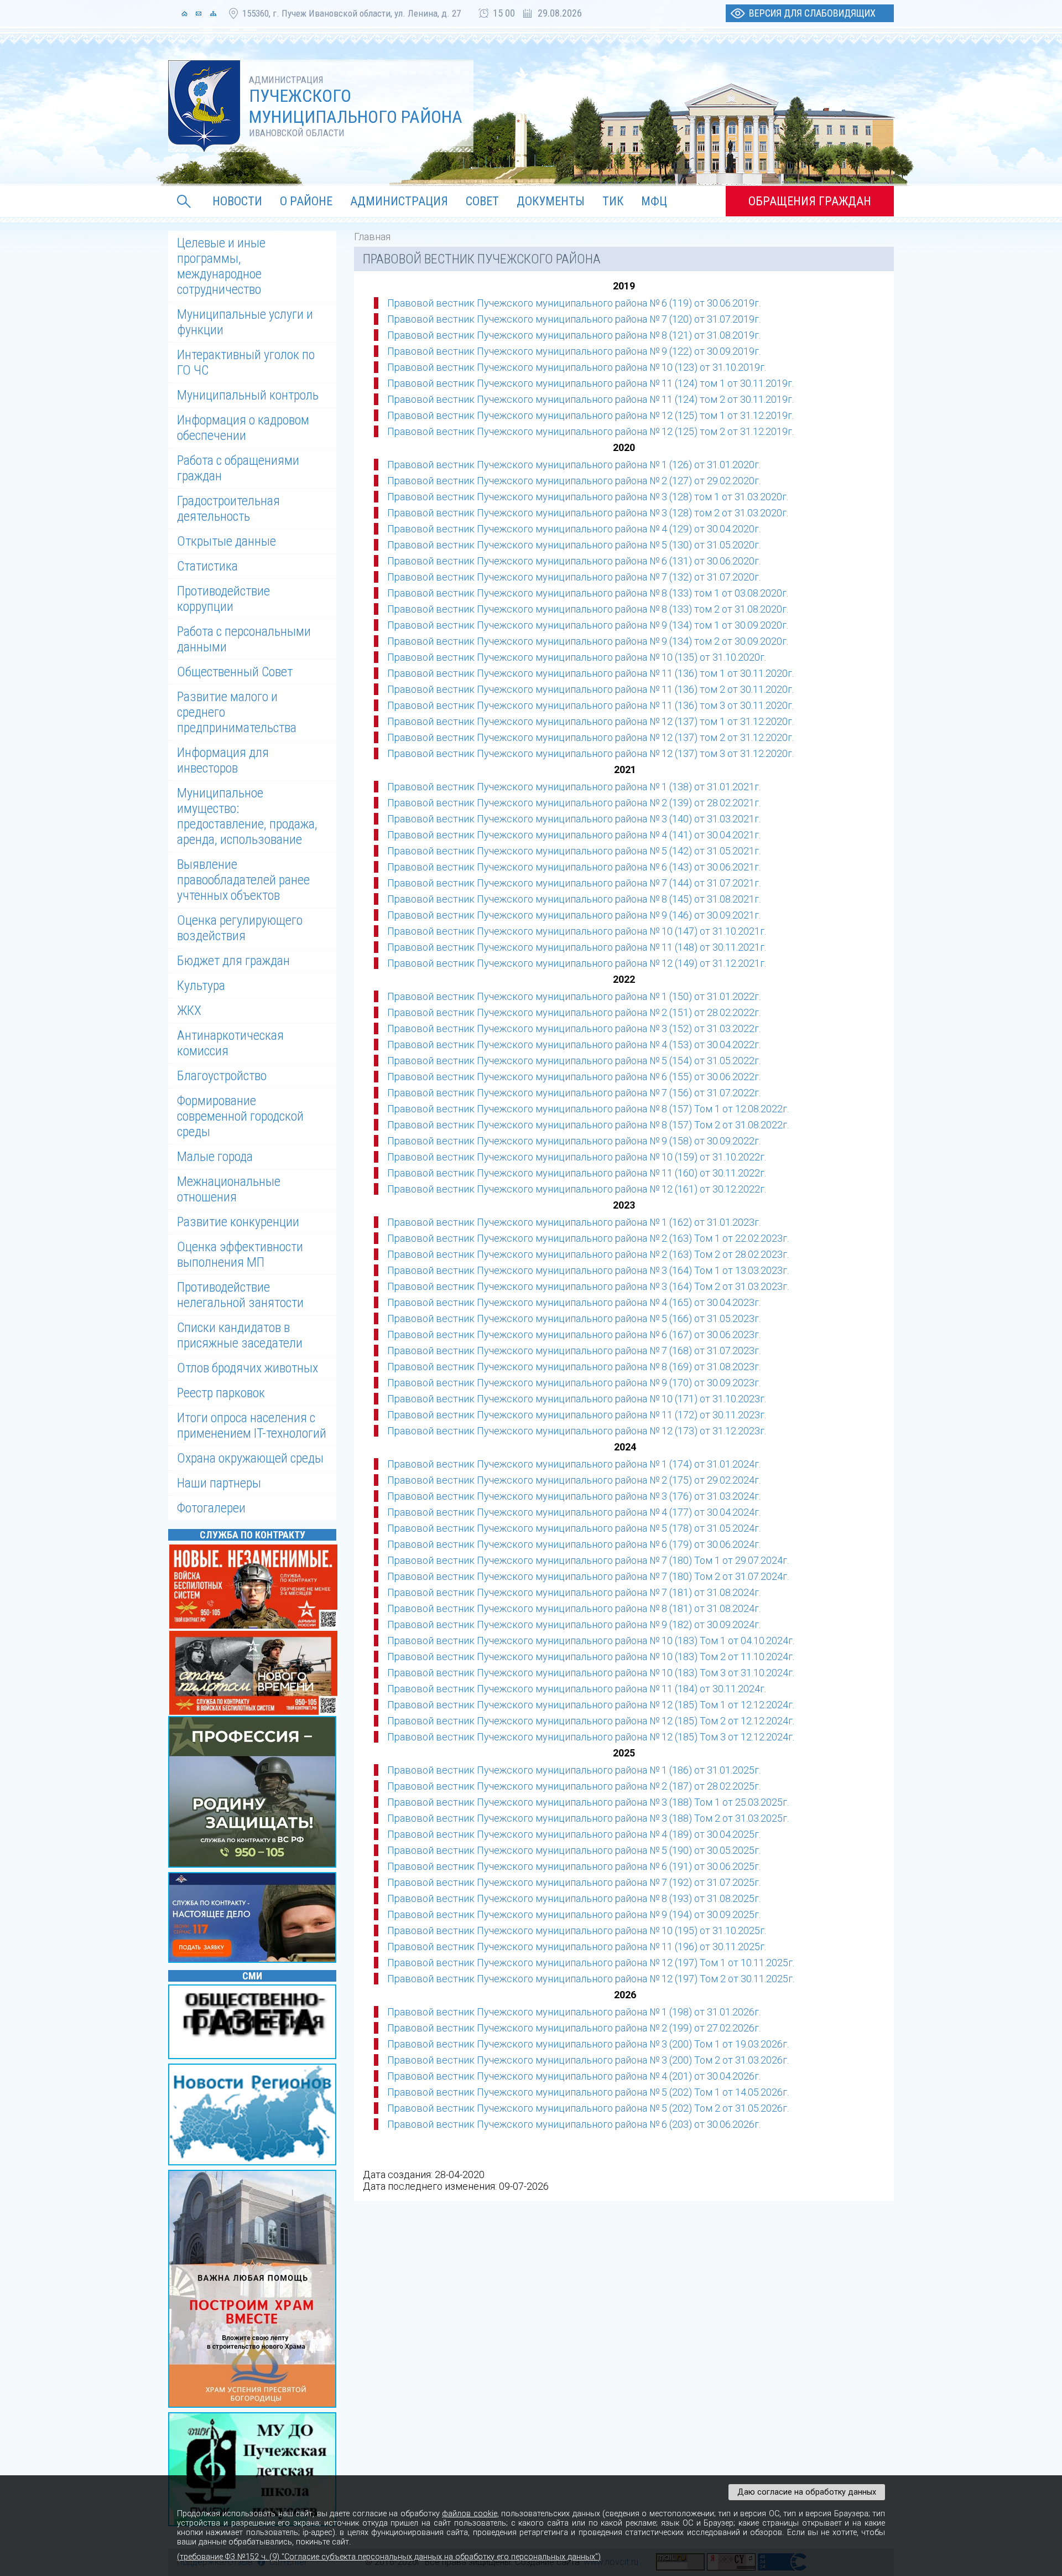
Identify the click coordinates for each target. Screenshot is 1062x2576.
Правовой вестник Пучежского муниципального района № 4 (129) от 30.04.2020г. (574, 529)
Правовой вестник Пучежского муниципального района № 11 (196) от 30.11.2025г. (577, 1947)
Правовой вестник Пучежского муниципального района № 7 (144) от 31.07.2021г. (574, 883)
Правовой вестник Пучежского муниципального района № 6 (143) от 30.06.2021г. (574, 867)
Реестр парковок (221, 1393)
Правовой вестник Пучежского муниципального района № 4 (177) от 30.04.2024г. (574, 1512)
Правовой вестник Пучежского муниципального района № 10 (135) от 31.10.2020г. (577, 657)
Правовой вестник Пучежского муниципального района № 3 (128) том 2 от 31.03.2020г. (588, 513)
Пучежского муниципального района (356, 106)
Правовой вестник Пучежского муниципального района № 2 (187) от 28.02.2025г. (574, 1786)
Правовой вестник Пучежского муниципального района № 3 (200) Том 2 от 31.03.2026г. (588, 2060)
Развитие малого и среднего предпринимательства (237, 712)
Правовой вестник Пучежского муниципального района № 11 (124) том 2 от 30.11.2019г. (590, 399)
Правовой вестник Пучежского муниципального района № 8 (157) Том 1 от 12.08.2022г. (588, 1109)
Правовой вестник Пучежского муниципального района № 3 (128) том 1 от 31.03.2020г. (588, 497)
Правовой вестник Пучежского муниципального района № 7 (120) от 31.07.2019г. (574, 319)
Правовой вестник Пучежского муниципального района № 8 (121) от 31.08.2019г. (574, 335)
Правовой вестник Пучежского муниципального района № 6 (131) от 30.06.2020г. (574, 561)
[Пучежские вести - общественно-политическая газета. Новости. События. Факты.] (254, 2023)
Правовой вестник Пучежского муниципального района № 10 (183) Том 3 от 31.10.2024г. (591, 1673)
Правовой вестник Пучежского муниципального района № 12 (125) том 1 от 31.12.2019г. (590, 415)
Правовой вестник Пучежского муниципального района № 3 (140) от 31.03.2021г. (574, 819)
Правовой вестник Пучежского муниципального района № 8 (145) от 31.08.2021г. (574, 899)
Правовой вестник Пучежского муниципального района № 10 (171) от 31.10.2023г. (577, 1399)
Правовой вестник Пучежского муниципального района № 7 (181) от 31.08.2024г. (574, 1592)
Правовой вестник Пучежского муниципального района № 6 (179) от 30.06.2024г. (574, 1544)
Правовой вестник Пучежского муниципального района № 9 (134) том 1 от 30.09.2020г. (588, 625)
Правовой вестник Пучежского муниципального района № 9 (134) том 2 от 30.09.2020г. (588, 641)
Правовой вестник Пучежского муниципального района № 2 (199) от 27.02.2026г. (574, 2028)
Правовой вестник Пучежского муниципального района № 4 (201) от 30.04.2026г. (574, 2076)
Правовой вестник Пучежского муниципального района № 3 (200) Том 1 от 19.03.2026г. (588, 2044)
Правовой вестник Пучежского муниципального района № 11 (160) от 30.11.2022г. (577, 1173)
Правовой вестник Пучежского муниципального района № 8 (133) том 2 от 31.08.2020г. (588, 609)
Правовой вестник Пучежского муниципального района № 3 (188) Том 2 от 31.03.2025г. (588, 1818)
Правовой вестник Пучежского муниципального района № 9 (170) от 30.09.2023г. (574, 1383)
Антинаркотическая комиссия (230, 1043)
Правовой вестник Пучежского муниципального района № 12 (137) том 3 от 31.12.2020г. (590, 753)
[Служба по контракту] (254, 1793)
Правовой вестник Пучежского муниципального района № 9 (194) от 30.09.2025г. (574, 1914)
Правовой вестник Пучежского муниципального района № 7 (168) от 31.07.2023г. (574, 1351)
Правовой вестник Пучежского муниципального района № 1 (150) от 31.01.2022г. (574, 996)
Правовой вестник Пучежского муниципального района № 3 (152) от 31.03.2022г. (574, 1028)
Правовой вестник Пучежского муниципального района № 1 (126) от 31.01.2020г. (574, 465)
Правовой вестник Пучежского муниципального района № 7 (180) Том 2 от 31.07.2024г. (588, 1576)
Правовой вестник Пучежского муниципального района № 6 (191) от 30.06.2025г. (574, 1866)
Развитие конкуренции (238, 1222)
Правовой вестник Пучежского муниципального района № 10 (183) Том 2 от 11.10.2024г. (591, 1657)
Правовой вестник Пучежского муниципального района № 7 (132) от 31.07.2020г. (574, 577)
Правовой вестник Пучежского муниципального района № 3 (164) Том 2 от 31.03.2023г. (588, 1286)
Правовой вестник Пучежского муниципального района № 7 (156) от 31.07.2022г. (574, 1093)
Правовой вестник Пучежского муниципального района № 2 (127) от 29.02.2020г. (574, 481)
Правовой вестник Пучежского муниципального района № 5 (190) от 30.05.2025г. (574, 1850)
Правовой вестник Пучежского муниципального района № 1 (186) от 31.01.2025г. (574, 1770)
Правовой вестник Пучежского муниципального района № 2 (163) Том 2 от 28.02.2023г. (588, 1254)
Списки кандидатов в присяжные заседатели (240, 1335)
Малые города (215, 1157)
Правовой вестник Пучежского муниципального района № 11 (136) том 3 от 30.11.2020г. (590, 705)
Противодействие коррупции (223, 599)
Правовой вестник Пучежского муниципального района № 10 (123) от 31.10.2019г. (577, 367)
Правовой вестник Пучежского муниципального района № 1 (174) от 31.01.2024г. (574, 1464)
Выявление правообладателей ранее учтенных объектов (243, 880)
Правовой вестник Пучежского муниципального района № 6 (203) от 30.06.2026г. (574, 2124)
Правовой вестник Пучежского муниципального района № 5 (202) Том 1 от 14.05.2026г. (588, 2092)
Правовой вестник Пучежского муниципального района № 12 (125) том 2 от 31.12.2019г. (590, 431)
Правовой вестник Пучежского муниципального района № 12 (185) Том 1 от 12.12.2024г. (591, 1705)
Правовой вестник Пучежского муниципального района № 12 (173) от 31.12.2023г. (577, 1431)
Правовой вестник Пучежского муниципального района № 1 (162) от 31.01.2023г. (574, 1222)
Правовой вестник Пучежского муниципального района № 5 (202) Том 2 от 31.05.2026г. (588, 2108)
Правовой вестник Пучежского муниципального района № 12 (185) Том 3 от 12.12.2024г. (591, 1737)
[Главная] (184, 13)
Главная (372, 237)
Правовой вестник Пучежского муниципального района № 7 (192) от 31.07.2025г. (574, 1882)
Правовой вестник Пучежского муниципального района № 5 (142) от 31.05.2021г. (574, 851)
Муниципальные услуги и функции (245, 322)
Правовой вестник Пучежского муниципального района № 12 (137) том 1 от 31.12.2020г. (590, 721)
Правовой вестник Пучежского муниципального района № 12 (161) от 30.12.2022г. (577, 1189)
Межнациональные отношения (229, 1189)
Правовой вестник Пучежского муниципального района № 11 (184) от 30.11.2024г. (577, 1689)
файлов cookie (469, 2514)
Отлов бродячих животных (248, 1368)
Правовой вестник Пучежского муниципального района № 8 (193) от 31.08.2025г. (574, 1898)
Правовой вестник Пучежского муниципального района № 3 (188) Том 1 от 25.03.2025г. (588, 1802)
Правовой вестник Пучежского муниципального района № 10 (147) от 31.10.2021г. (577, 931)
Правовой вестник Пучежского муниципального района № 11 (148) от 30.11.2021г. (577, 947)
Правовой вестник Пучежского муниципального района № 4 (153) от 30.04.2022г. (574, 1045)
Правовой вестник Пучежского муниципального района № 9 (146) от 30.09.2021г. (574, 915)
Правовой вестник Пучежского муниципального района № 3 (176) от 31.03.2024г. (574, 1496)
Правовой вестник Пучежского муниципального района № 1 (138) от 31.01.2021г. (574, 787)
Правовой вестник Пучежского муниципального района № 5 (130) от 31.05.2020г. (574, 545)
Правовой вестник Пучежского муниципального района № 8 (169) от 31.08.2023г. (574, 1367)
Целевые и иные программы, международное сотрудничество (221, 266)
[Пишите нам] (199, 13)
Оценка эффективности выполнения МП (240, 1255)
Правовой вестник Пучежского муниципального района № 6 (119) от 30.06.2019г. (574, 303)
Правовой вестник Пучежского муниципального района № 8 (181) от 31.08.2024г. (574, 1608)
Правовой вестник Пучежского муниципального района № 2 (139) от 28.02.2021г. (574, 803)
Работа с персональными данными (244, 639)
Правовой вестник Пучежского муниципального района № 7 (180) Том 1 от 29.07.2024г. (588, 1560)
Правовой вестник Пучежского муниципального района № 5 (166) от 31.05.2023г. (574, 1318)
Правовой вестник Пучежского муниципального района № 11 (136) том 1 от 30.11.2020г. (590, 673)
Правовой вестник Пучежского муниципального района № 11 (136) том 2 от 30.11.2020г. (590, 689)
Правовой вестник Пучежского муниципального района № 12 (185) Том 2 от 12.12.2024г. (591, 1721)
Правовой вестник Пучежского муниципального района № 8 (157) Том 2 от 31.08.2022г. (588, 1125)
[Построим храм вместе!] (254, 2290)
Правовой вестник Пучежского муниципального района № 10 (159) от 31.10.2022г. (577, 1157)
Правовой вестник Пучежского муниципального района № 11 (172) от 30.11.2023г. (577, 1415)
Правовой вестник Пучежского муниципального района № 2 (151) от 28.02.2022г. (574, 1012)
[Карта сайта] (213, 13)
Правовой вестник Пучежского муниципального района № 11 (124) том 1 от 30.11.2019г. (590, 383)
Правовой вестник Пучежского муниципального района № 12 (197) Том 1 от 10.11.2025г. (591, 1963)
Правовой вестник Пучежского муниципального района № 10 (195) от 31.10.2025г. (577, 1930)
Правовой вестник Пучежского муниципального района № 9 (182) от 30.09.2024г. (574, 1624)
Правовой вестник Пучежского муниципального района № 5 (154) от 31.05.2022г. (574, 1061)
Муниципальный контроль (248, 395)
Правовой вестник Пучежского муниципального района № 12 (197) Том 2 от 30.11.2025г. (591, 1979)
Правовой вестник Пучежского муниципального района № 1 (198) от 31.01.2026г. (574, 2012)
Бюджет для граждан (233, 961)
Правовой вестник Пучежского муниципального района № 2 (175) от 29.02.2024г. (574, 1480)
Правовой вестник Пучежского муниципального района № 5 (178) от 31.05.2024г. (574, 1528)
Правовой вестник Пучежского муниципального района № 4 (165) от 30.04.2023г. (574, 1302)
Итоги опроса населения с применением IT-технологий (252, 1426)
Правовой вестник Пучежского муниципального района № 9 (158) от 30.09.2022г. (574, 1141)
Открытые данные (227, 541)
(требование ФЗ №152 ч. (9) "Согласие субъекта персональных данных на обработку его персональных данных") (389, 2557)
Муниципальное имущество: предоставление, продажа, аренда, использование (247, 816)
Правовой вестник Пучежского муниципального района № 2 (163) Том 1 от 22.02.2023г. (588, 1238)
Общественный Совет (235, 672)
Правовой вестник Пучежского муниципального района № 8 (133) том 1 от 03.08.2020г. (588, 593)
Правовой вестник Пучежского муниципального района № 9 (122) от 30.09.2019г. (574, 351)
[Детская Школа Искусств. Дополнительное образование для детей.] (254, 2470)
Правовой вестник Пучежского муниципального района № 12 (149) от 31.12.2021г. (577, 963)
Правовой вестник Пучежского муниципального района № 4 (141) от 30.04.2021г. (574, 835)
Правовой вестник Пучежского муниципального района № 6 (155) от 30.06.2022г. (574, 1077)
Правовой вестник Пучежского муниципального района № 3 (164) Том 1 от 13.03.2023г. (588, 1270)
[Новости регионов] (254, 2116)
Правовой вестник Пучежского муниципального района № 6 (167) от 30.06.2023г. (574, 1334)
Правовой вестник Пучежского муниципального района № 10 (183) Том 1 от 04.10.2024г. (591, 1641)
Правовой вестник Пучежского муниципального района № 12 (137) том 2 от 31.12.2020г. (590, 737)
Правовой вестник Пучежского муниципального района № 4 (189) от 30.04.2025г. (574, 1834)
